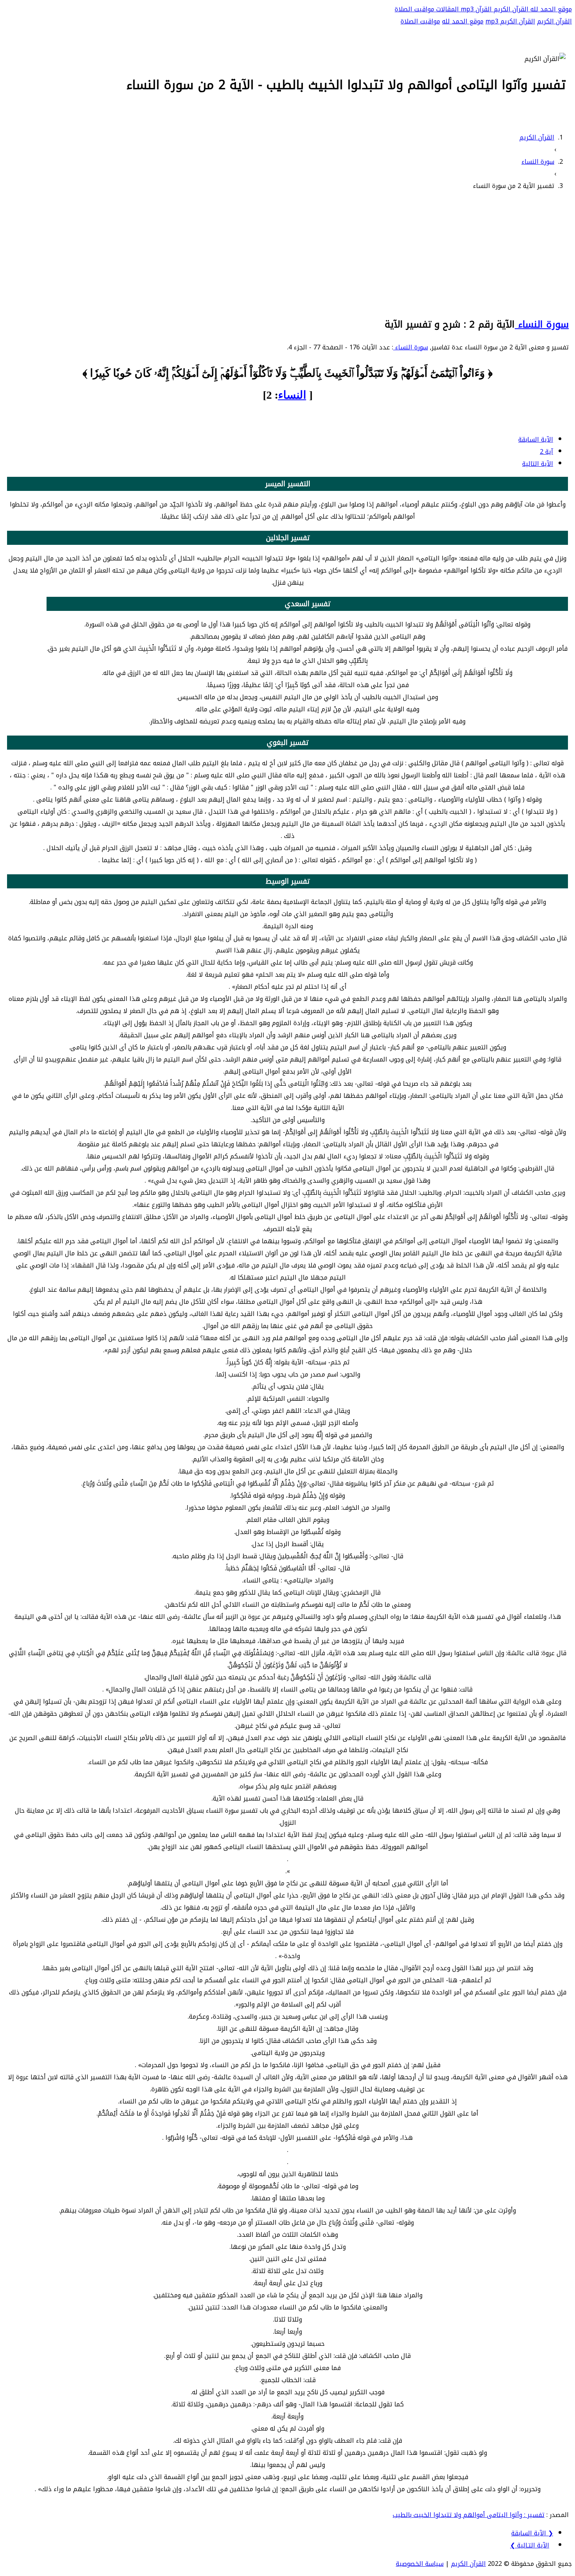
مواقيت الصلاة (414, 9)
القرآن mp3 (475, 9)
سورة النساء (542, 324)
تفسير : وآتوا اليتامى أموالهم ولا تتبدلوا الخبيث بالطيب (469, 2515)
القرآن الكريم (510, 9)
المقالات (447, 9)
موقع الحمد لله (550, 9)
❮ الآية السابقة (532, 2533)
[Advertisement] (287, 253)
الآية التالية (538, 464)
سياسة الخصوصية (420, 2564)
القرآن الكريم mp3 (510, 21)
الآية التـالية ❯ (530, 2545)
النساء (292, 395)
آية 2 (546, 452)
